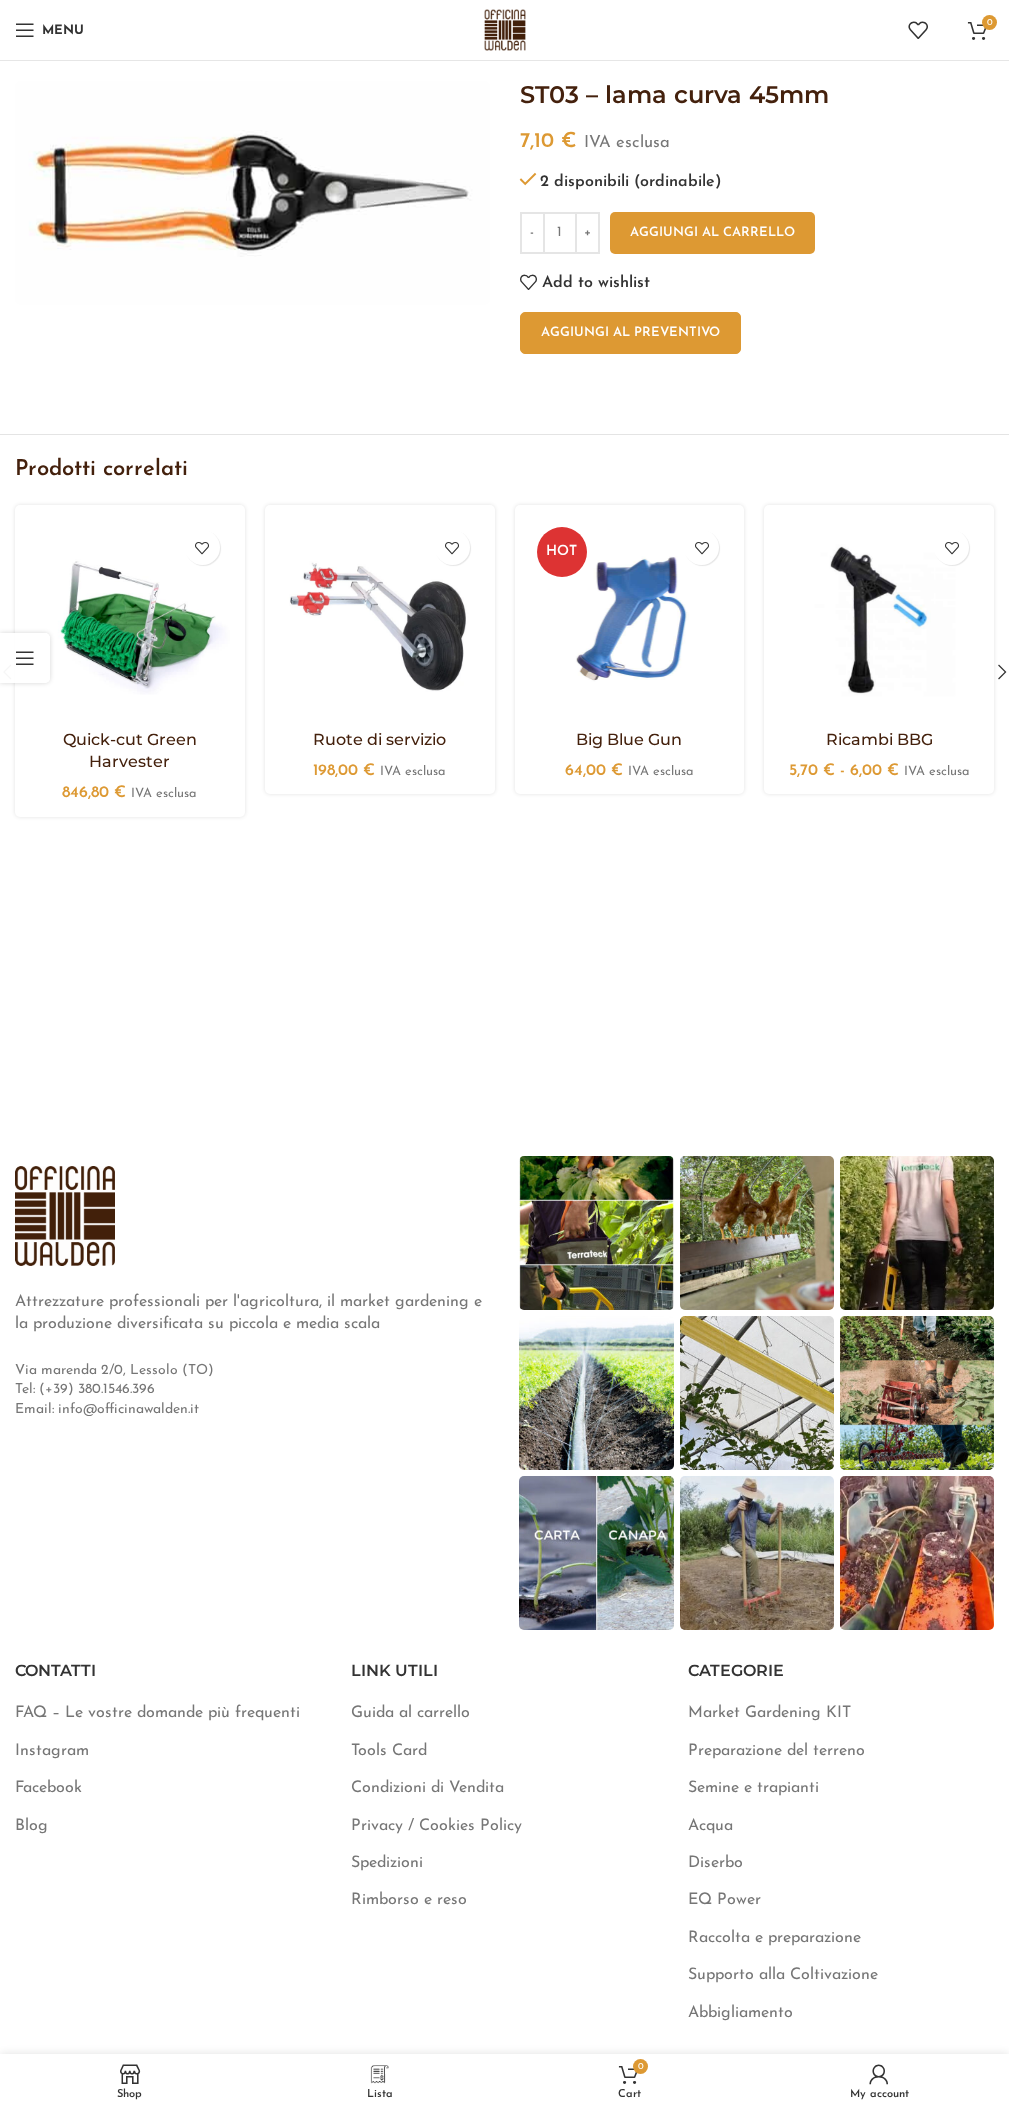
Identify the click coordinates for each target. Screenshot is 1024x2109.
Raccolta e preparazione (774, 1938)
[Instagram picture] (596, 1233)
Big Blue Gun (629, 739)
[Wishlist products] (918, 30)
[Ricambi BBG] (879, 620)
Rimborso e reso (409, 1900)
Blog (31, 1826)
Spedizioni (387, 1863)
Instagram (52, 1751)
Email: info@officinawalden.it (107, 1409)
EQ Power (724, 1900)
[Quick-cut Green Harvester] (130, 620)
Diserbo (715, 1863)
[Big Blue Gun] (630, 620)
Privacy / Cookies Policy (436, 1826)
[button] (1002, 672)
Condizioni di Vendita (427, 1788)
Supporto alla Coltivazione (783, 1975)
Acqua (710, 1826)
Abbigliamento (740, 2013)
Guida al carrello (410, 1713)
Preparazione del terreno (776, 1751)
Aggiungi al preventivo (630, 332)
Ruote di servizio (379, 739)
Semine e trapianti (753, 1788)
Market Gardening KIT (769, 1713)
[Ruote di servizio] (380, 620)
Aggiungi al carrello (712, 232)
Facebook (48, 1788)
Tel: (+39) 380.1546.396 (85, 1389)
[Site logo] (505, 29)
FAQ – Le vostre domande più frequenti (157, 1713)
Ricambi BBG (879, 739)
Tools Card (389, 1751)
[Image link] (65, 1215)
